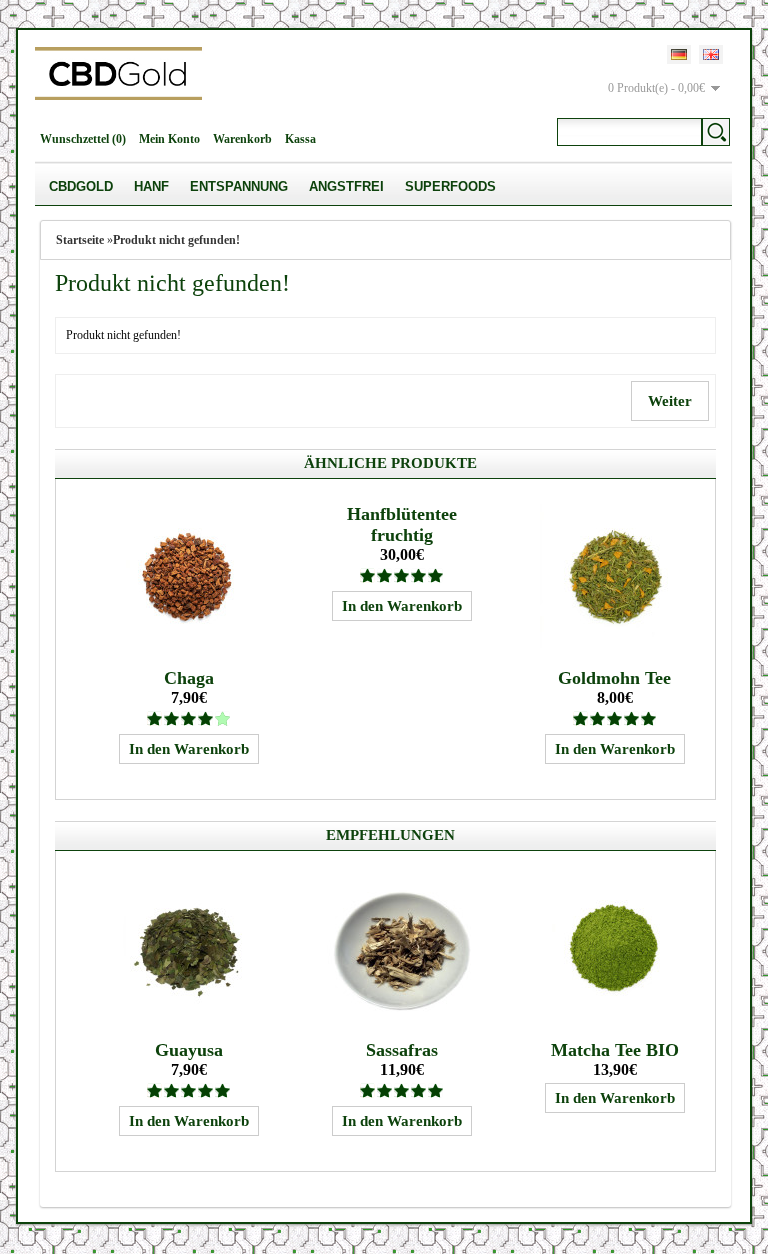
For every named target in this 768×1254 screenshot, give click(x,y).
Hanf (151, 186)
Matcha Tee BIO (615, 1050)
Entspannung (239, 186)
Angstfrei (346, 186)
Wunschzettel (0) (83, 139)
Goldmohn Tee (614, 678)
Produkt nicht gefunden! (176, 240)
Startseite (80, 240)
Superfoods (450, 186)
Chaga (189, 678)
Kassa (300, 139)
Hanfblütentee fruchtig (402, 524)
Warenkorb (242, 139)
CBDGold (81, 186)
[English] (711, 54)
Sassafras (402, 1050)
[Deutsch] (679, 54)
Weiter (670, 401)
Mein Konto (169, 139)
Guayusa (189, 1050)
